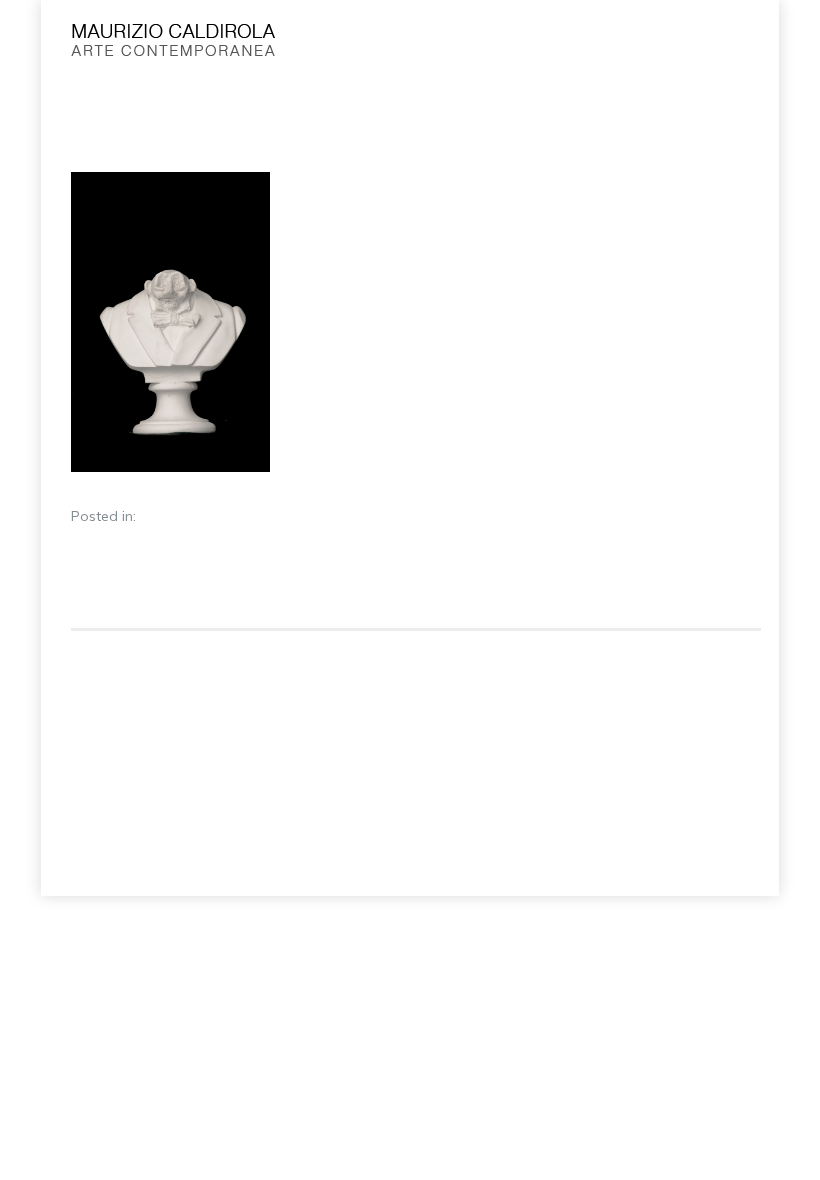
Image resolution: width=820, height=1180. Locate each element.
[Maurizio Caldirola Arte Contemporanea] (344, 45)
